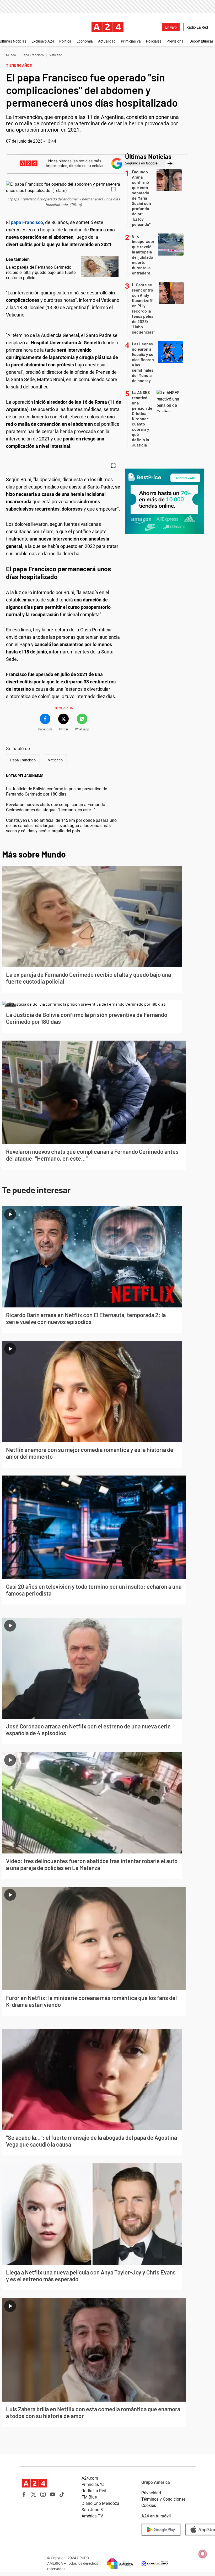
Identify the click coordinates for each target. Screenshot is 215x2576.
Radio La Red (197, 27)
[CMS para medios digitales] (150, 2564)
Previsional (175, 41)
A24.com (90, 2478)
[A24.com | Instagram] (43, 2494)
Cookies (149, 2505)
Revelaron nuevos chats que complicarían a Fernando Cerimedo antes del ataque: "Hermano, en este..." (56, 807)
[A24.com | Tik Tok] (62, 2494)
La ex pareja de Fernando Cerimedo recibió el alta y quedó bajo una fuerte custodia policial (41, 272)
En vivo (171, 27)
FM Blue (89, 2497)
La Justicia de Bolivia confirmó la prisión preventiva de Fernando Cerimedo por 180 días (57, 791)
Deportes (197, 41)
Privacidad (151, 2493)
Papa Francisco (33, 55)
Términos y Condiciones (163, 2499)
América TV (92, 2516)
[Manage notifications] (203, 2554)
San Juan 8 (92, 2510)
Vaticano (56, 55)
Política (65, 41)
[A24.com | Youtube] (52, 2494)
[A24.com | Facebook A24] (24, 2494)
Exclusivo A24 (43, 41)
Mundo (11, 55)
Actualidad (107, 41)
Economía (85, 41)
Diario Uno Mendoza (100, 2503)
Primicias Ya (131, 41)
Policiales (154, 41)
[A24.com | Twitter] (34, 2494)
